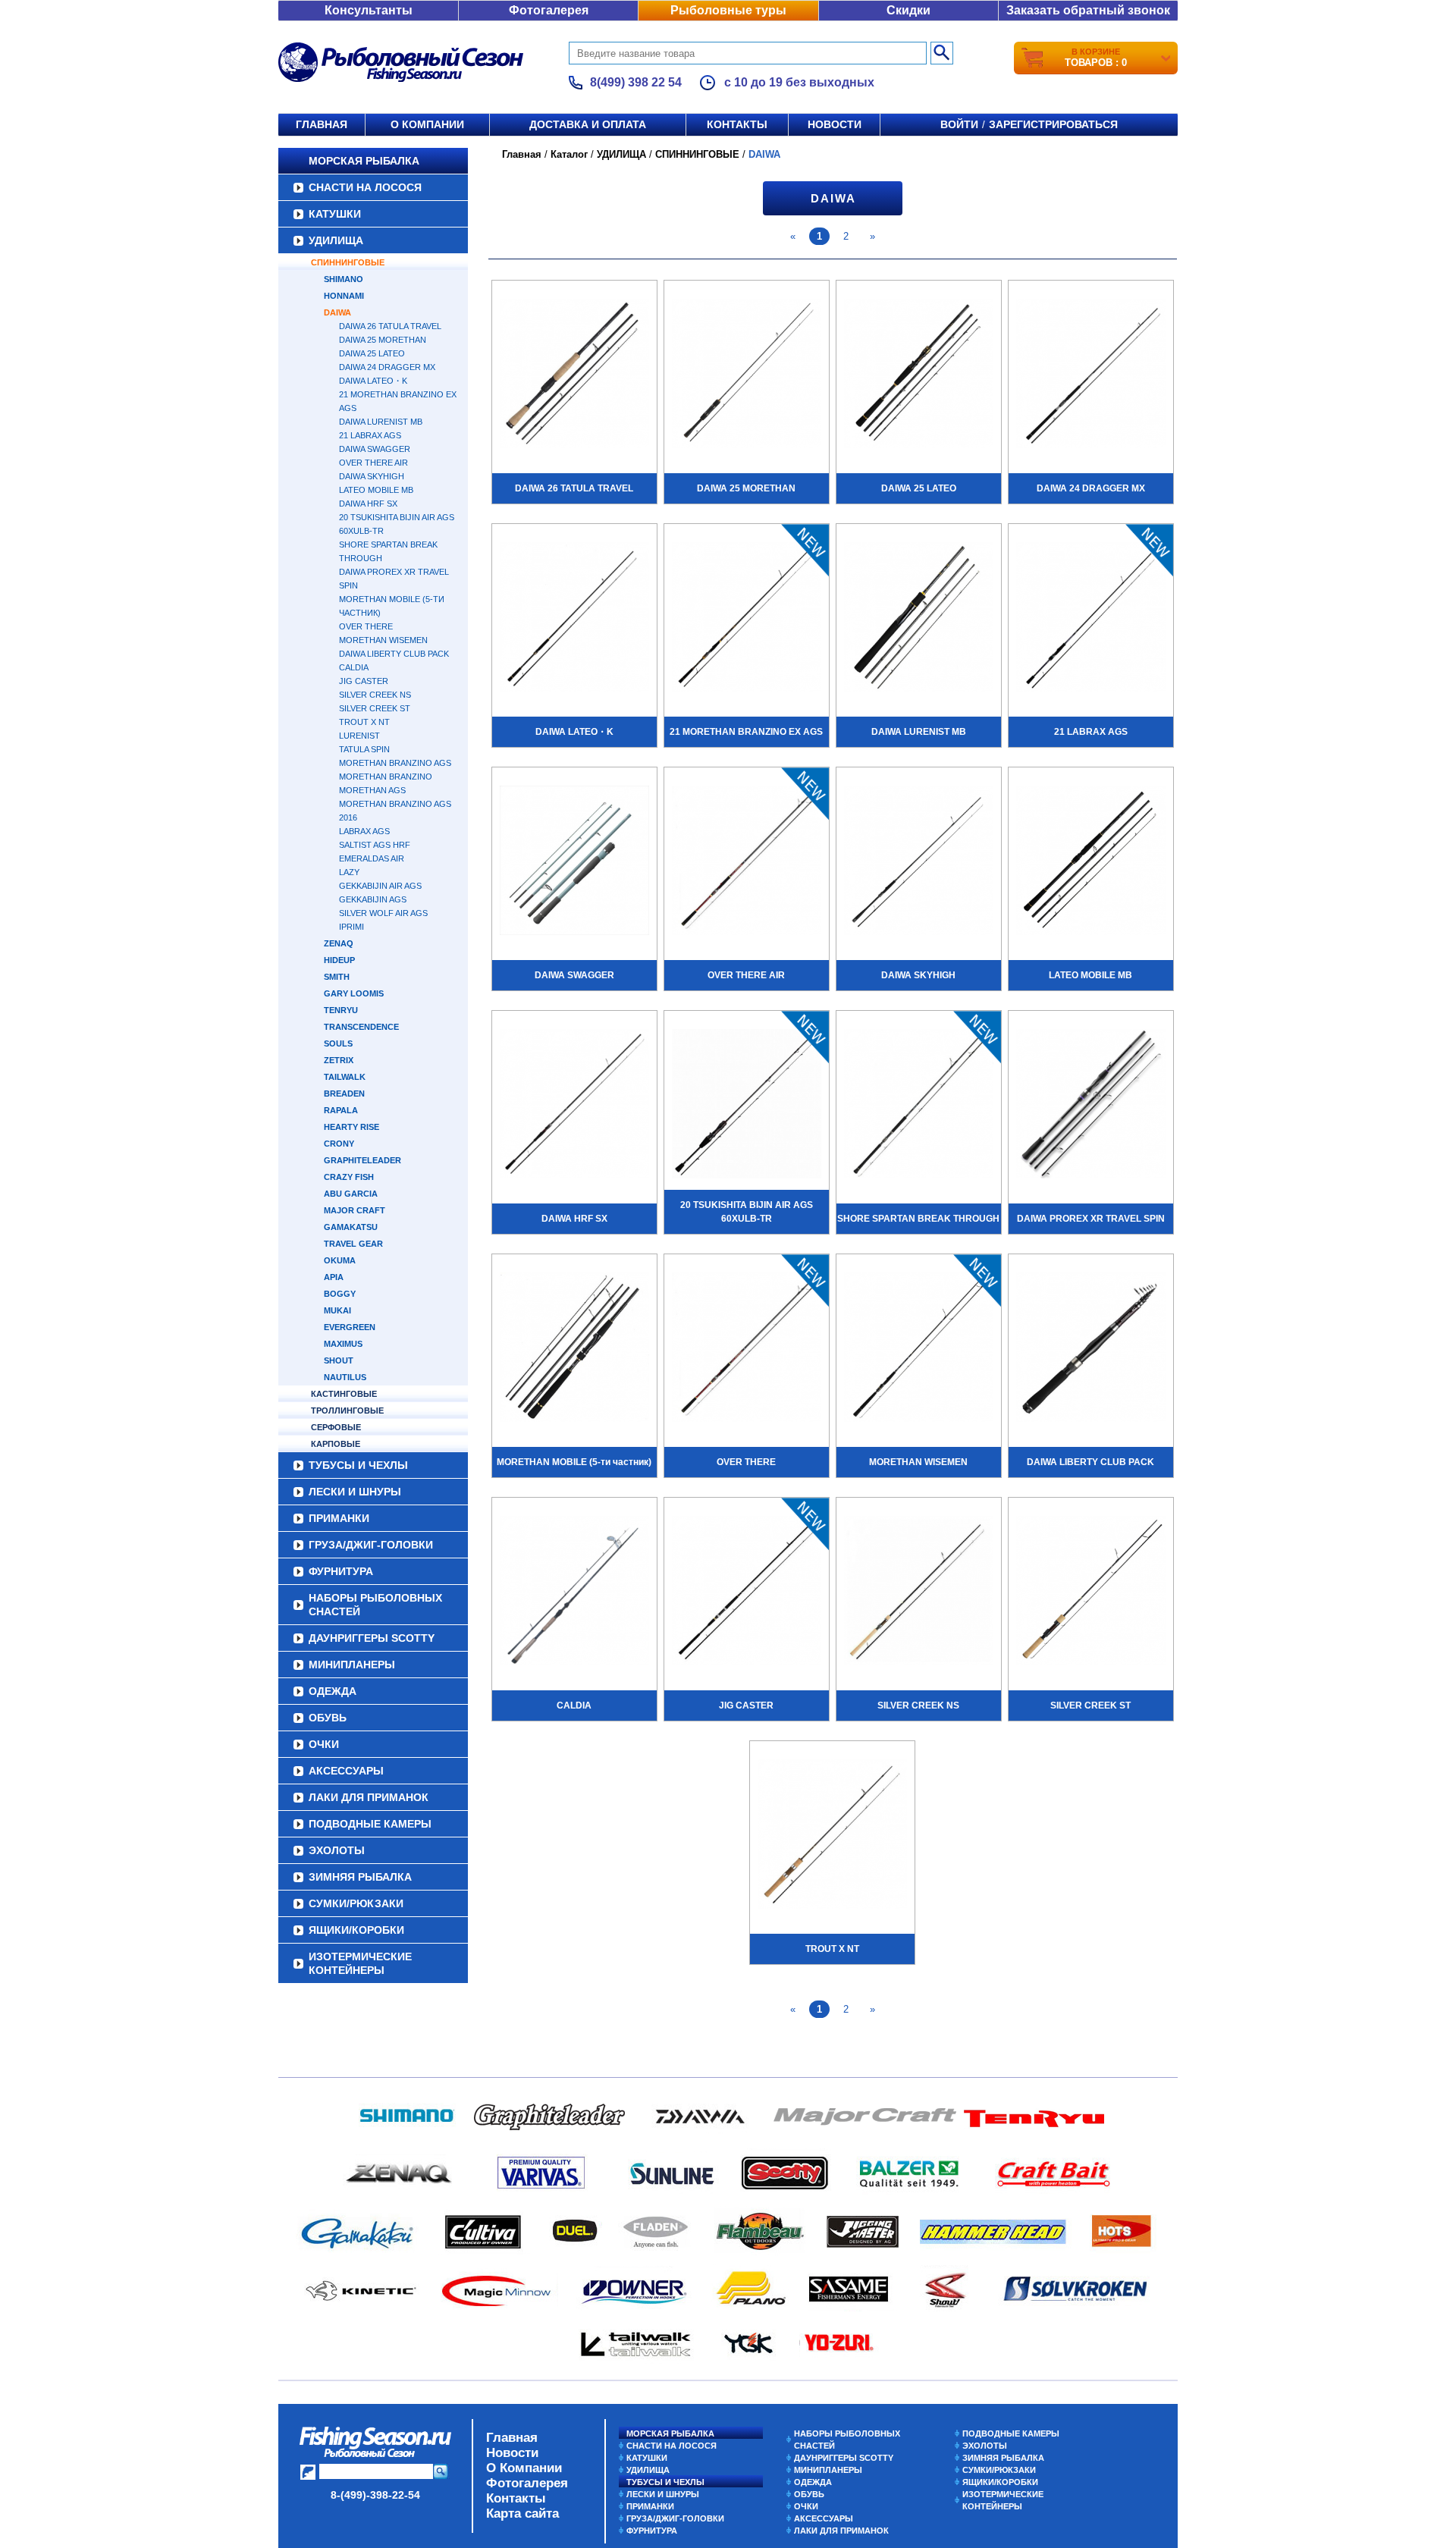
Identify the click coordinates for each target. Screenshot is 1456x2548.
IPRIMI (351, 927)
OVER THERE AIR (373, 463)
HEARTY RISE (351, 1127)
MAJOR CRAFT (355, 1210)
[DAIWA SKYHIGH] (919, 862)
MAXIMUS (343, 1344)
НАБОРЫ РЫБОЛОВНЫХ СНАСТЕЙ (375, 1605)
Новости (835, 124)
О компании (427, 124)
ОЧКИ (324, 1744)
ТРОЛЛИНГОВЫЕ (347, 1410)
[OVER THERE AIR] (747, 862)
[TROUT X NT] (832, 1836)
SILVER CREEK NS (375, 695)
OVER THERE (366, 626)
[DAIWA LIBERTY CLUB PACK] (1091, 1349)
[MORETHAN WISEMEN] (919, 1349)
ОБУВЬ (328, 1718)
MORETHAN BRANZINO (386, 777)
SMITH (337, 977)
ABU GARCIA (351, 1194)
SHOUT (339, 1360)
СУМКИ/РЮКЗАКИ (356, 1903)
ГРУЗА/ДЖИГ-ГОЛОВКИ (371, 1545)
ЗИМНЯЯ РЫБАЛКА (360, 1877)
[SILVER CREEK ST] (1091, 1592)
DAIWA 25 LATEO (372, 353)
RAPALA (341, 1110)
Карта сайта (522, 2513)
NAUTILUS (345, 1377)
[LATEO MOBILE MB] (1091, 862)
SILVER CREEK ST (375, 708)
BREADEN (344, 1094)
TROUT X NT (364, 722)
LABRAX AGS (364, 831)
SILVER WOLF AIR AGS (383, 913)
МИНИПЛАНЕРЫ (352, 1665)
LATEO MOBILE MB (376, 490)
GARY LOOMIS (354, 993)
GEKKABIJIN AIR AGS (380, 886)
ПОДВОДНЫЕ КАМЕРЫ (370, 1824)
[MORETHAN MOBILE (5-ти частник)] (574, 1349)
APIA (334, 1277)
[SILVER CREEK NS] (919, 1592)
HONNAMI (344, 296)
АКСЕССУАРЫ (346, 1771)
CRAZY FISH (349, 1177)
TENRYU (341, 1010)
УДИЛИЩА (336, 240)
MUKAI (337, 1310)
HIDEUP (339, 960)
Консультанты (369, 10)
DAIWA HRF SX (368, 504)
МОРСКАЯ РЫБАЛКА (364, 161)
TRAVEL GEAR (353, 1244)
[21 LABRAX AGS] (1091, 619)
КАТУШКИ (335, 214)
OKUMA (340, 1260)
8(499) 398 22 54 (636, 82)
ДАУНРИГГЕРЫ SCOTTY (372, 1638)
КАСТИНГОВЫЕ (344, 1394)
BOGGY (340, 1294)
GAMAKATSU (351, 1227)
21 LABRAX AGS (370, 435)
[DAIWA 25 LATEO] (919, 375)
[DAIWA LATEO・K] (574, 619)
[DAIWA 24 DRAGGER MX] (1091, 375)
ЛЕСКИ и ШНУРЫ (355, 1492)
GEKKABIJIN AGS (373, 899)
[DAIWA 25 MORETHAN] (747, 375)
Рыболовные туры (728, 10)
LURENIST (359, 736)
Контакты (737, 124)
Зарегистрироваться (1053, 124)
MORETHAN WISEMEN (383, 640)
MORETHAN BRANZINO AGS (395, 763)
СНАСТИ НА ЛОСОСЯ (365, 187)
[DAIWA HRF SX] (574, 1106)
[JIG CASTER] (747, 1592)
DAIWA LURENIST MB (381, 422)
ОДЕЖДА (333, 1691)
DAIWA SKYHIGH (372, 476)
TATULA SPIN (364, 749)
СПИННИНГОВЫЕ (348, 262)
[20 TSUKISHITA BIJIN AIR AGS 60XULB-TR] (747, 1106)
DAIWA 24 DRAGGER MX (387, 367)
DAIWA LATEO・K (373, 381)
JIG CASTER (364, 681)
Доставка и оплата (588, 124)
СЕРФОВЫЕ (336, 1427)
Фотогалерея (549, 10)
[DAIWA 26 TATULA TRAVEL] (574, 375)
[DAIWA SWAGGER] (574, 862)
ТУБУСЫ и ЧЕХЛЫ (358, 1465)
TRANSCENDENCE (361, 1027)
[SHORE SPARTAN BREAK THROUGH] (919, 1106)
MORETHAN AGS (372, 790)
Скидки (908, 10)
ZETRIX (339, 1060)
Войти (959, 124)
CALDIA (354, 667)
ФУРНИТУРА (341, 1571)
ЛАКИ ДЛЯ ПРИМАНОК (369, 1797)
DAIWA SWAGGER (375, 449)
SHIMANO (344, 279)
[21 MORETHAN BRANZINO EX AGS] (747, 619)
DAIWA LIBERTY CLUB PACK (394, 654)
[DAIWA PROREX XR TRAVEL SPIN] (1091, 1106)
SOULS (338, 1043)
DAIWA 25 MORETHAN (383, 340)
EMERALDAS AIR (372, 858)
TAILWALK (345, 1077)
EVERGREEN (350, 1327)
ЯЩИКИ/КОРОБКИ (356, 1930)
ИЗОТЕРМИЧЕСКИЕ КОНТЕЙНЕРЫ (360, 1963)
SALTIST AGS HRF (375, 845)
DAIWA (337, 312)
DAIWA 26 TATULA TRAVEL (390, 326)
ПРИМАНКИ (339, 1518)
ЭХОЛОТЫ (337, 1850)
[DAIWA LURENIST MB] (919, 619)
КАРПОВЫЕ (336, 1444)
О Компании (524, 2468)
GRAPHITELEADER (362, 1160)
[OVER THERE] (747, 1349)
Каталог (569, 154)
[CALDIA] (574, 1592)
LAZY (349, 872)
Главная (322, 124)
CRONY (339, 1144)
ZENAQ (339, 943)
